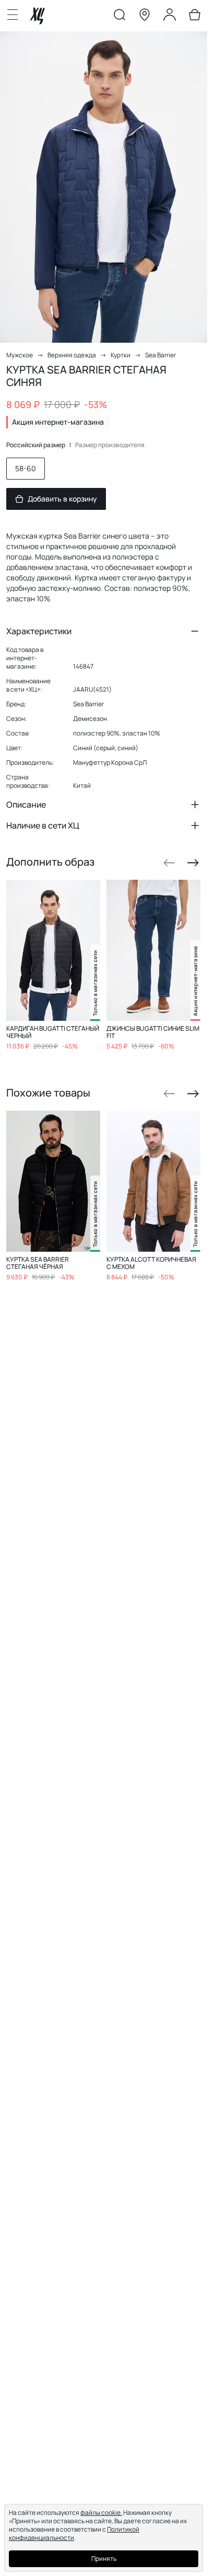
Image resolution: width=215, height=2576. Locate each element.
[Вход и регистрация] (170, 17)
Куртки (121, 355)
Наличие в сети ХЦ (43, 825)
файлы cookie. (101, 2513)
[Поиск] (120, 17)
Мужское (20, 355)
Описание (26, 805)
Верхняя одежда (72, 355)
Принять (104, 2558)
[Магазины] (145, 17)
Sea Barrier (160, 355)
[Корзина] (195, 17)
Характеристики (39, 631)
